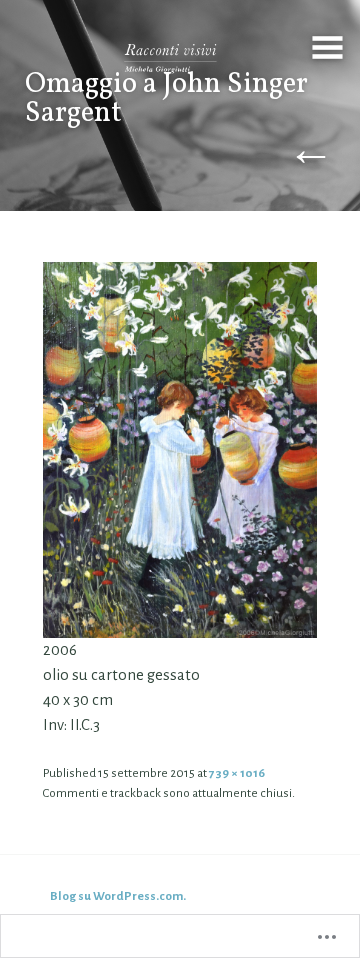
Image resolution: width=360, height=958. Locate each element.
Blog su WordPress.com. (118, 896)
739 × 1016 (237, 773)
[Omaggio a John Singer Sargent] (180, 449)
